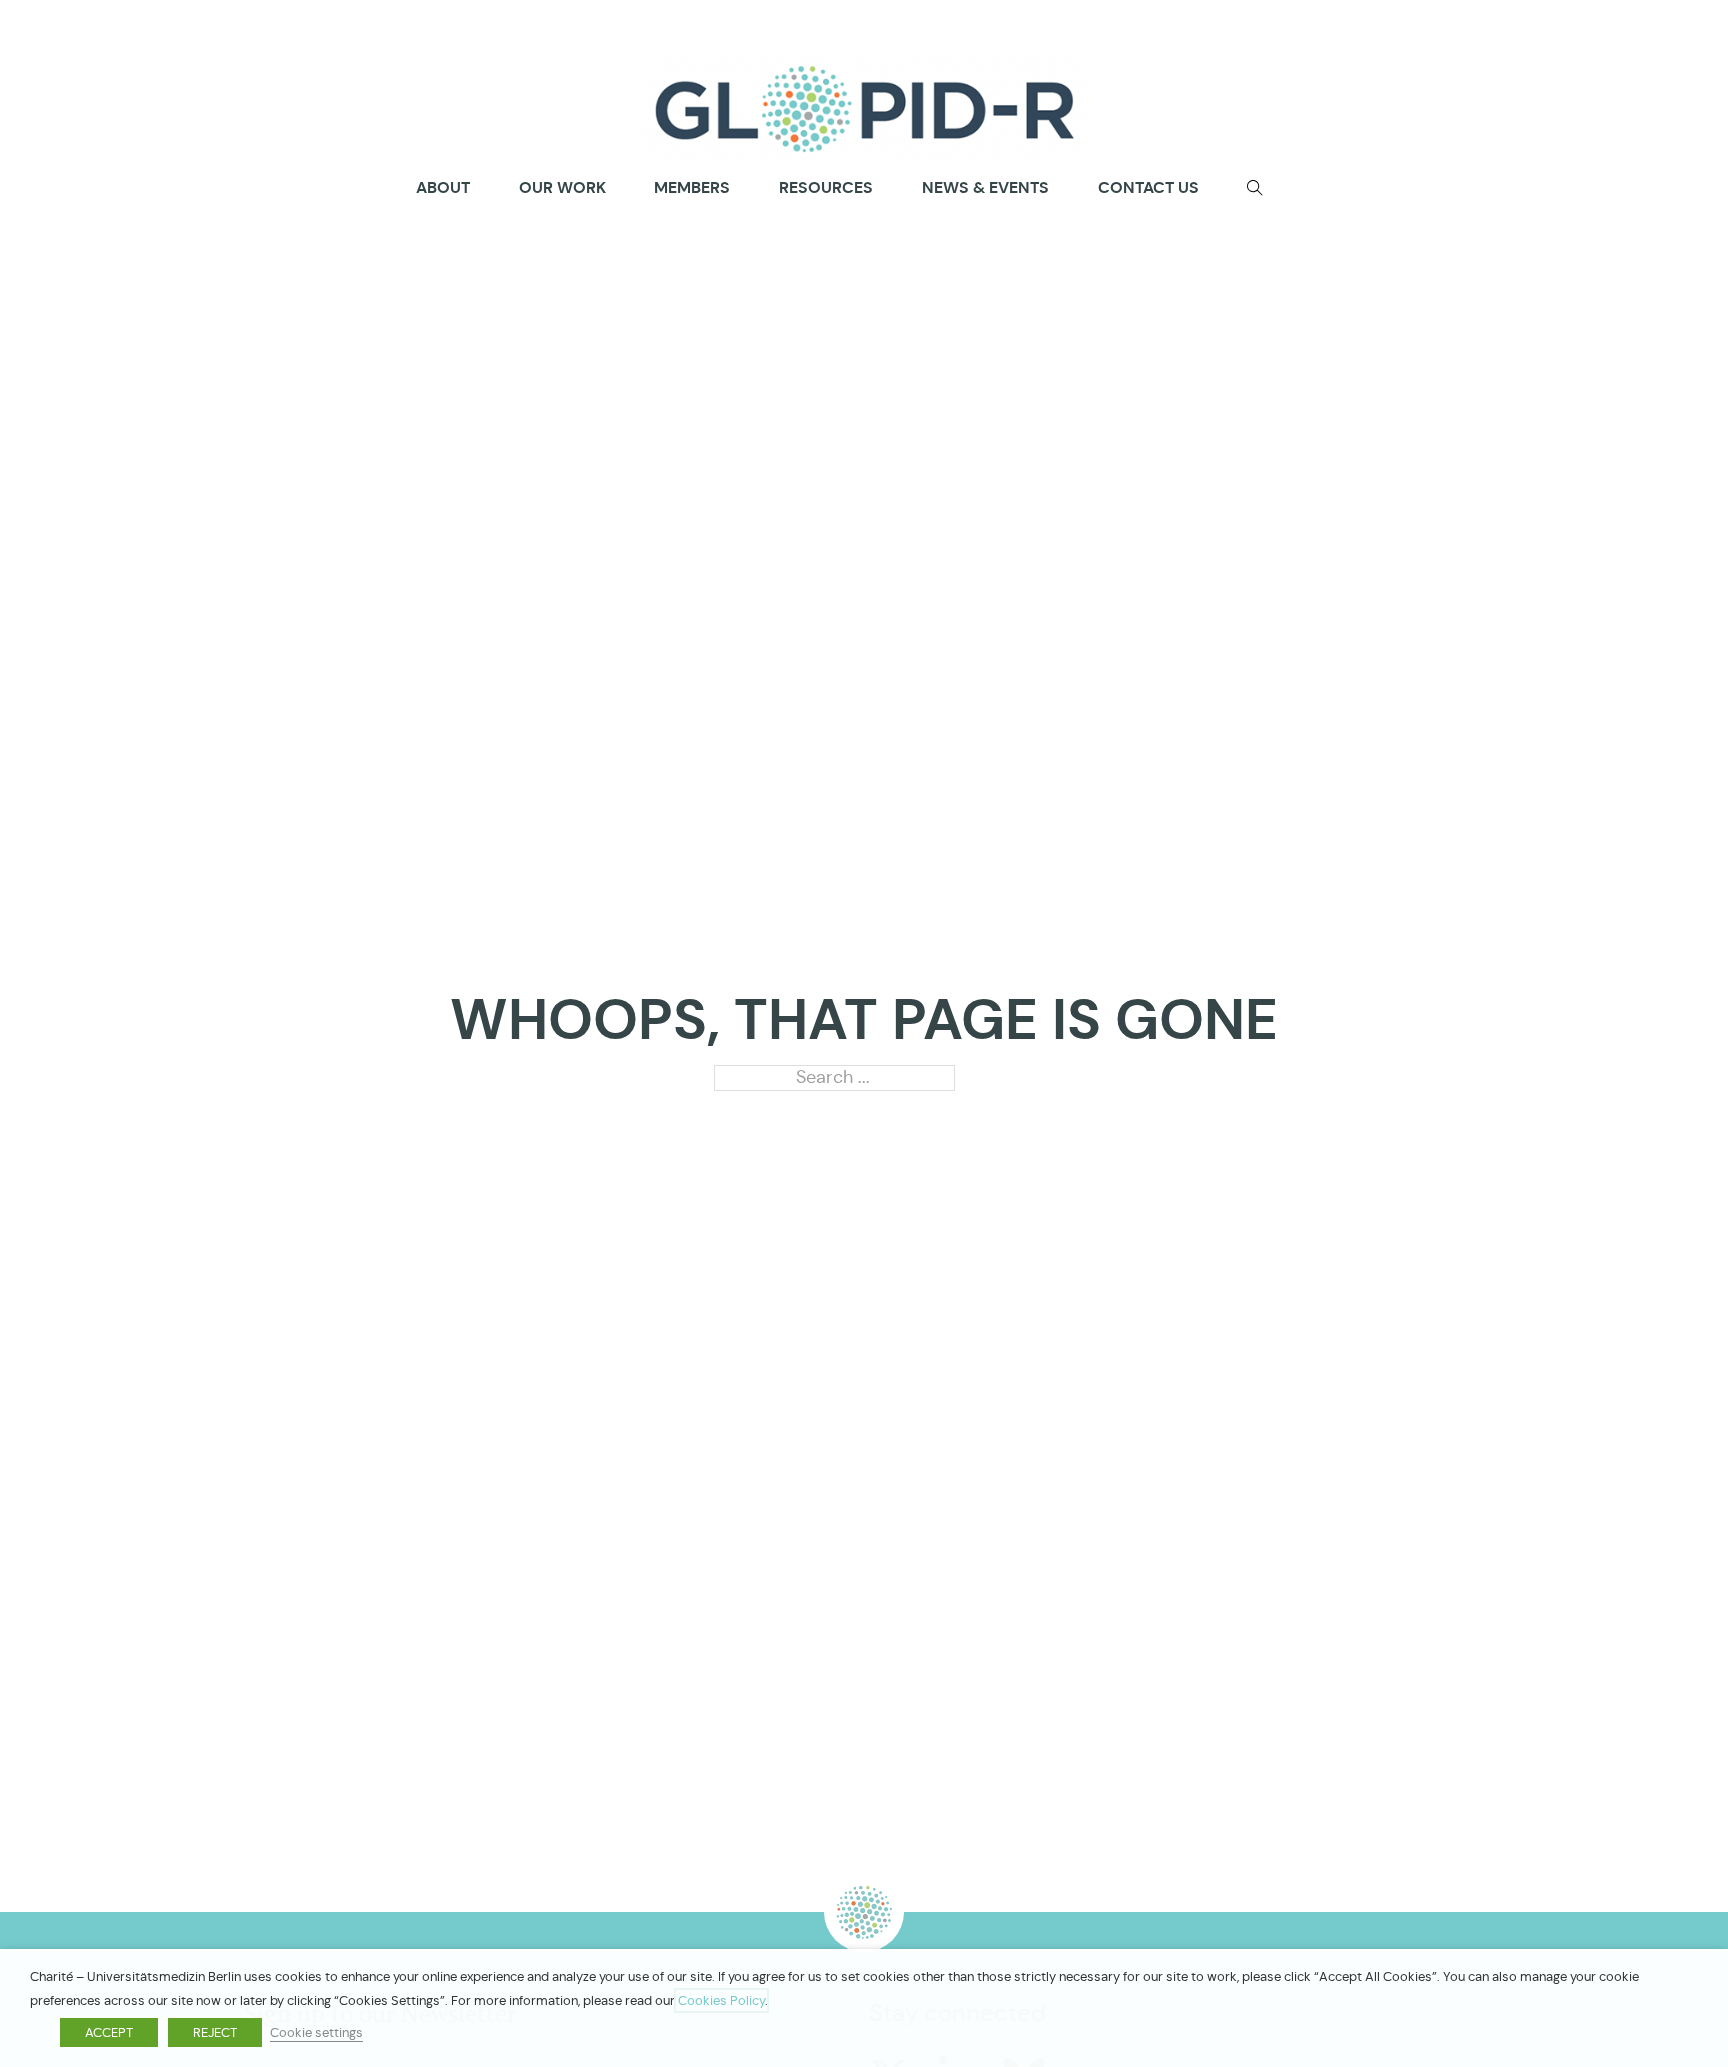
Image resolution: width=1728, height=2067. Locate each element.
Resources (826, 187)
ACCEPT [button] (109, 2032)
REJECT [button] (215, 2032)
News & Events (985, 187)
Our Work (562, 187)
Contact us (1148, 187)
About (443, 188)
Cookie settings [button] (316, 2032)
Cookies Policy (721, 2000)
